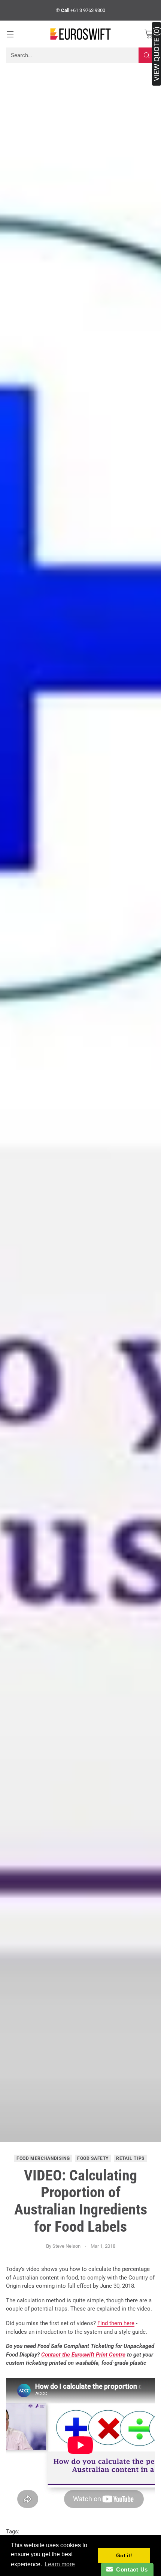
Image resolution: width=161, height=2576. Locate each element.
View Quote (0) (157, 54)
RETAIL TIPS (130, 2158)
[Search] (147, 55)
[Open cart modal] (149, 34)
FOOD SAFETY (93, 2158)
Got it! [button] (124, 2555)
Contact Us (130, 2569)
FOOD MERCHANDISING (43, 2158)
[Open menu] (10, 34)
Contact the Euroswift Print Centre (83, 2355)
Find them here (116, 2323)
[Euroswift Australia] (80, 34)
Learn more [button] (60, 2564)
